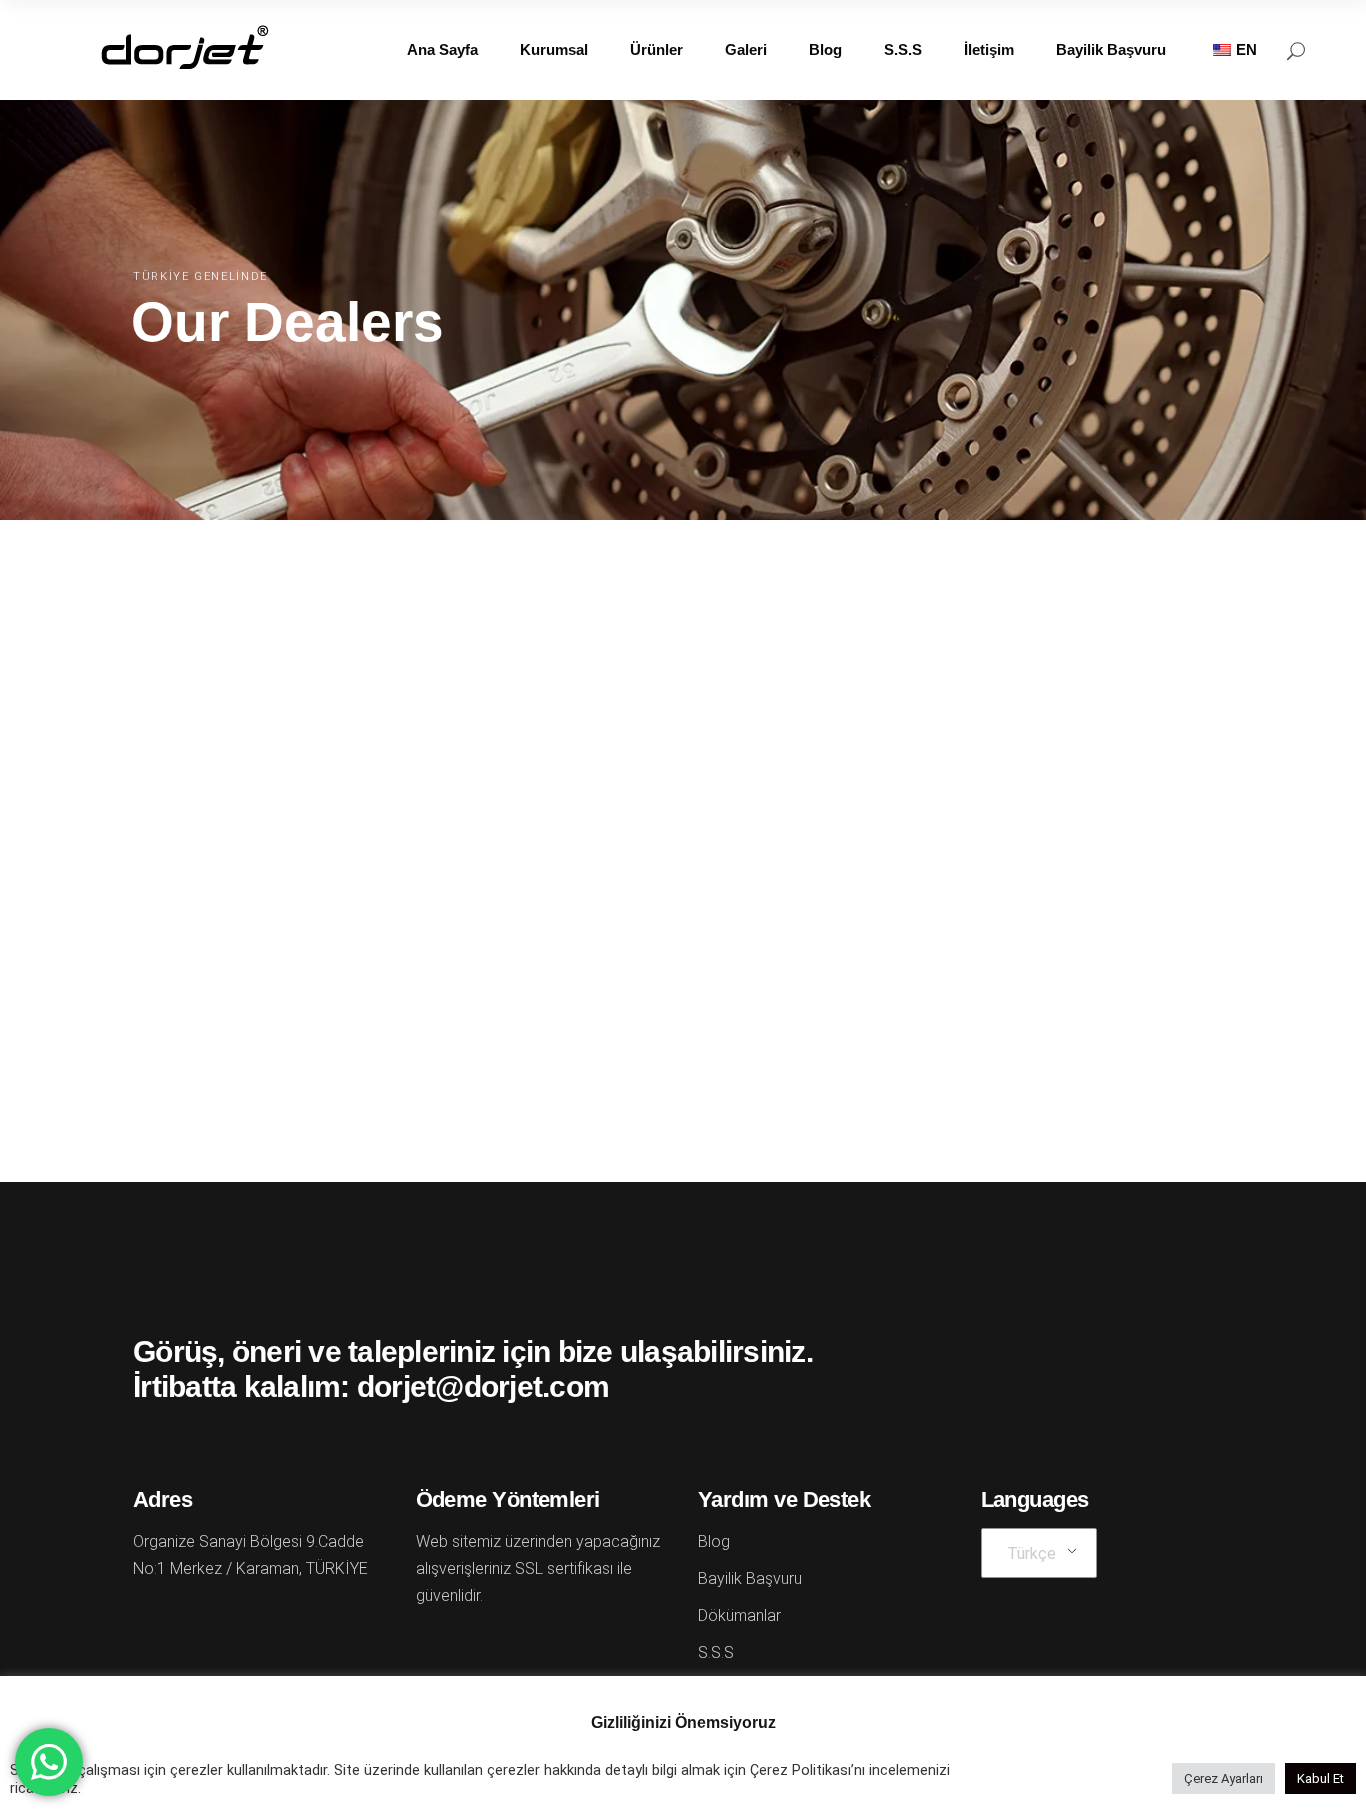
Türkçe (1031, 1553)
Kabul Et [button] (1320, 1778)
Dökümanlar (739, 1615)
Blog (714, 1541)
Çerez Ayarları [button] (1223, 1778)
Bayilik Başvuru (750, 1578)
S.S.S (716, 1652)
